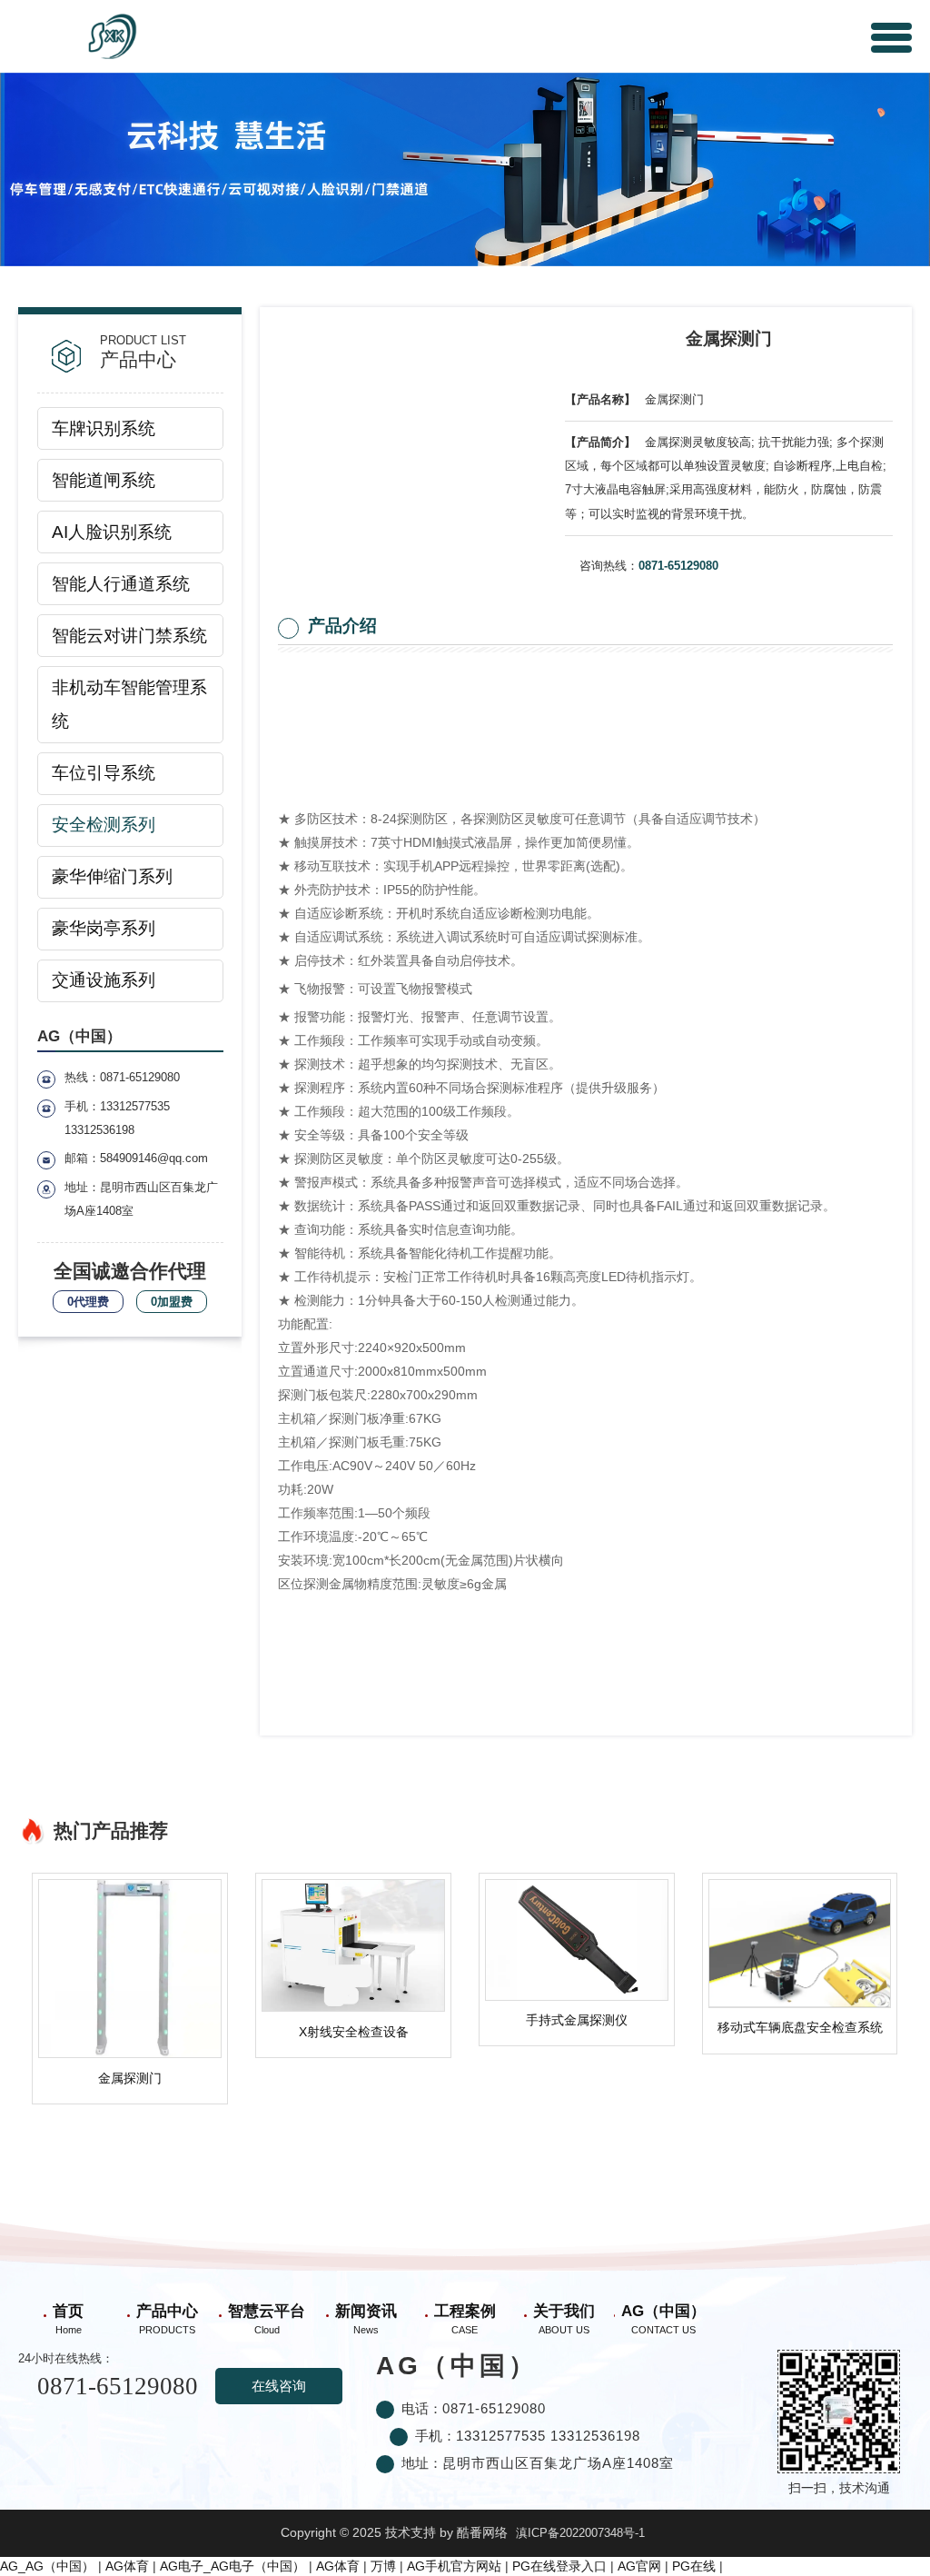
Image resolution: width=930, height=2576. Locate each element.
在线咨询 (279, 2386)
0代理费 (88, 1302)
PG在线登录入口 (559, 2566)
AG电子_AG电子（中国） (232, 2566)
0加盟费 (172, 1302)
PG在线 (694, 2566)
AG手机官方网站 (454, 2566)
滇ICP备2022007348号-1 (580, 2533)
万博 (383, 2566)
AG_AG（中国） (47, 2566)
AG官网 (639, 2566)
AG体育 (127, 2566)
